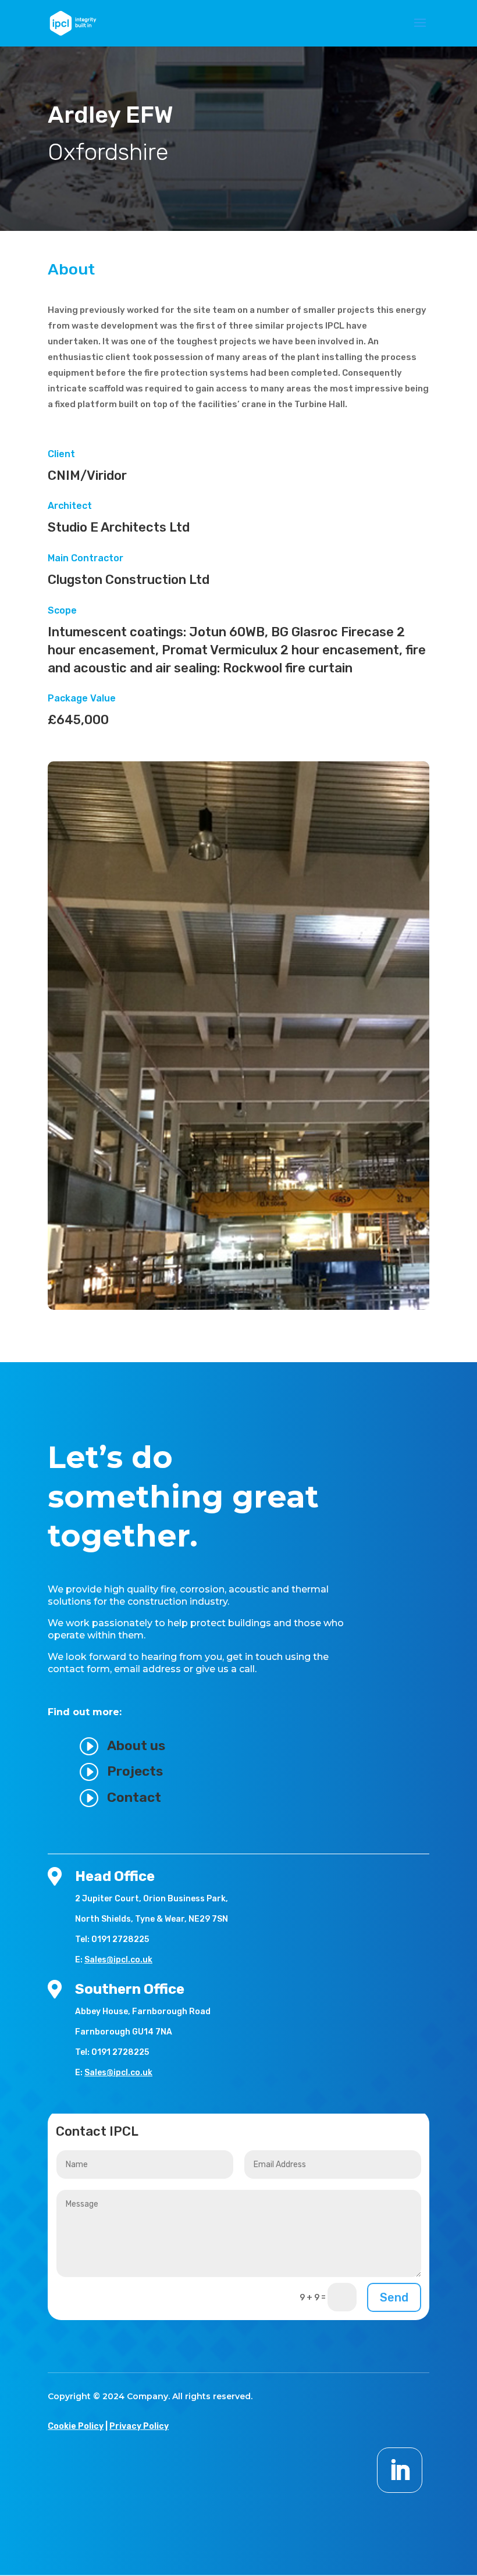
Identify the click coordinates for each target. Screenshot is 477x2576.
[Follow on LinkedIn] (400, 2470)
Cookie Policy (76, 2426)
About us (136, 1745)
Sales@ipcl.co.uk (118, 1960)
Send (394, 2297)
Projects (135, 1771)
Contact (134, 1797)
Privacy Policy (139, 2426)
